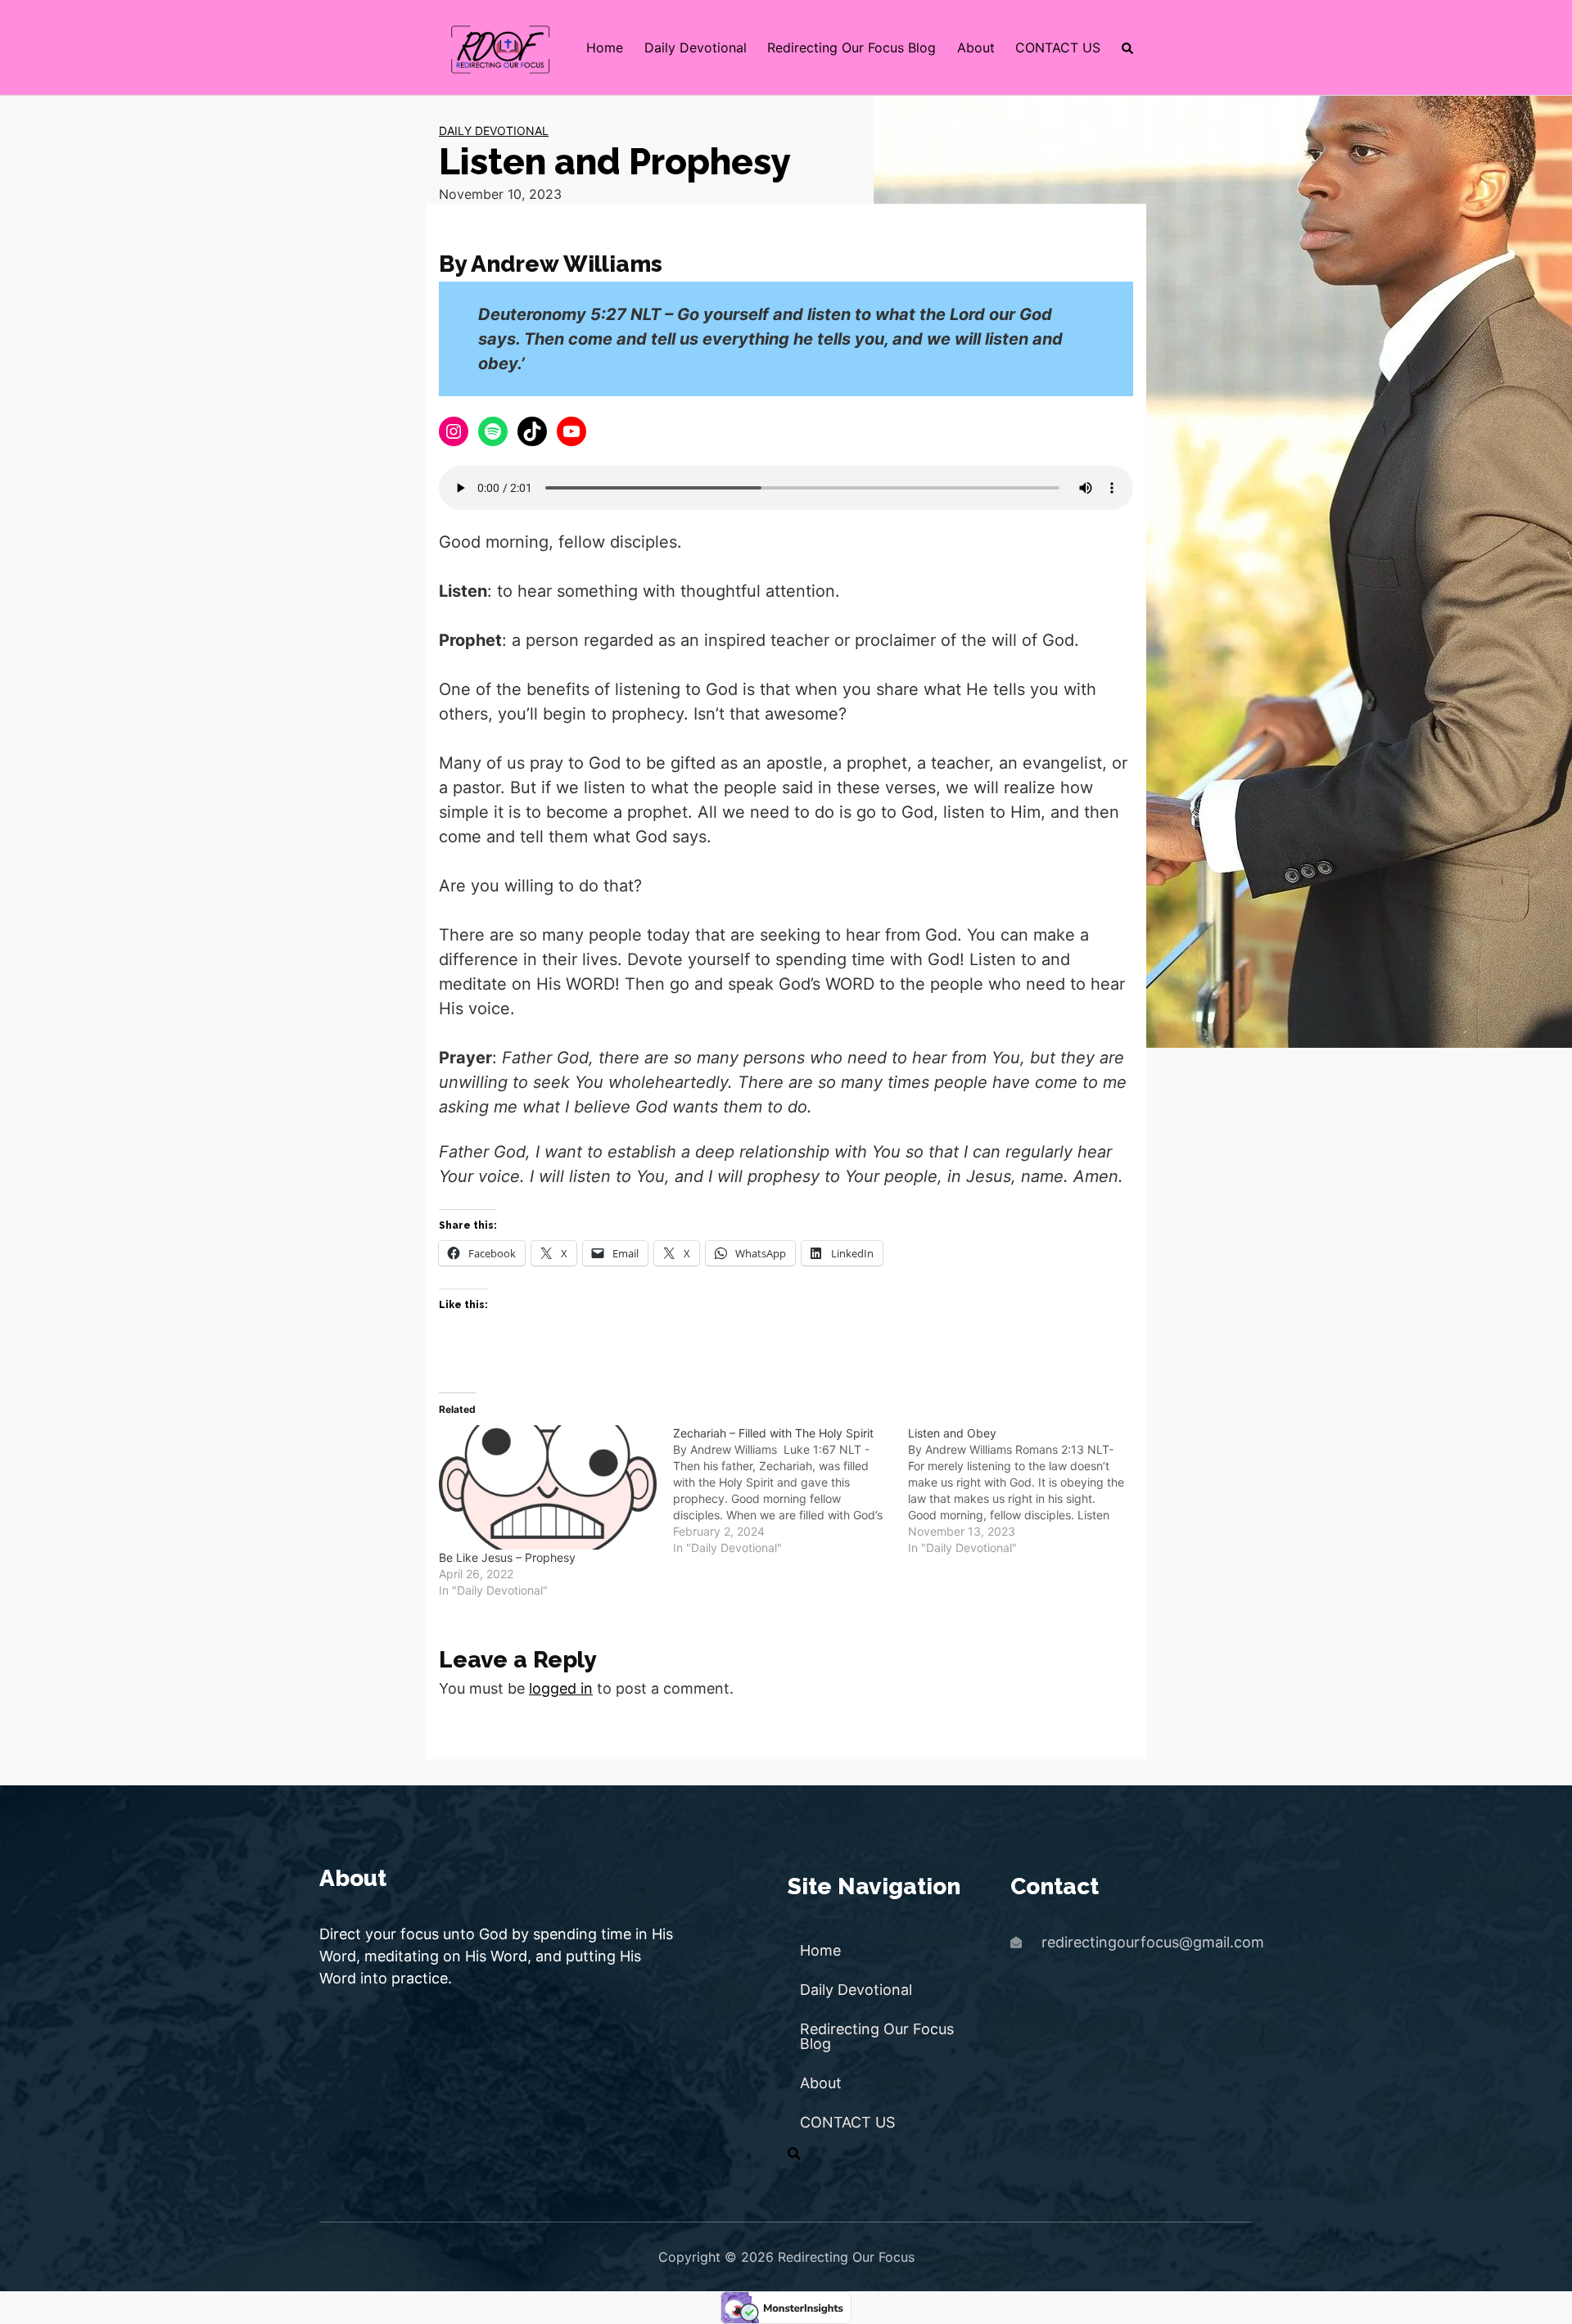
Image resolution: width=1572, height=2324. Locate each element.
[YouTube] (571, 431)
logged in (561, 1688)
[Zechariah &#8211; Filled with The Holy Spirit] (790, 1491)
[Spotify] (493, 431)
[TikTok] (532, 431)
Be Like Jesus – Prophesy (507, 1557)
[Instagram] (454, 431)
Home (605, 47)
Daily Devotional (696, 47)
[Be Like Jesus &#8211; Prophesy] (548, 1487)
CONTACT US (1058, 47)
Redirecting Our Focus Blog (851, 47)
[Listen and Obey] (1025, 1491)
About (976, 47)
